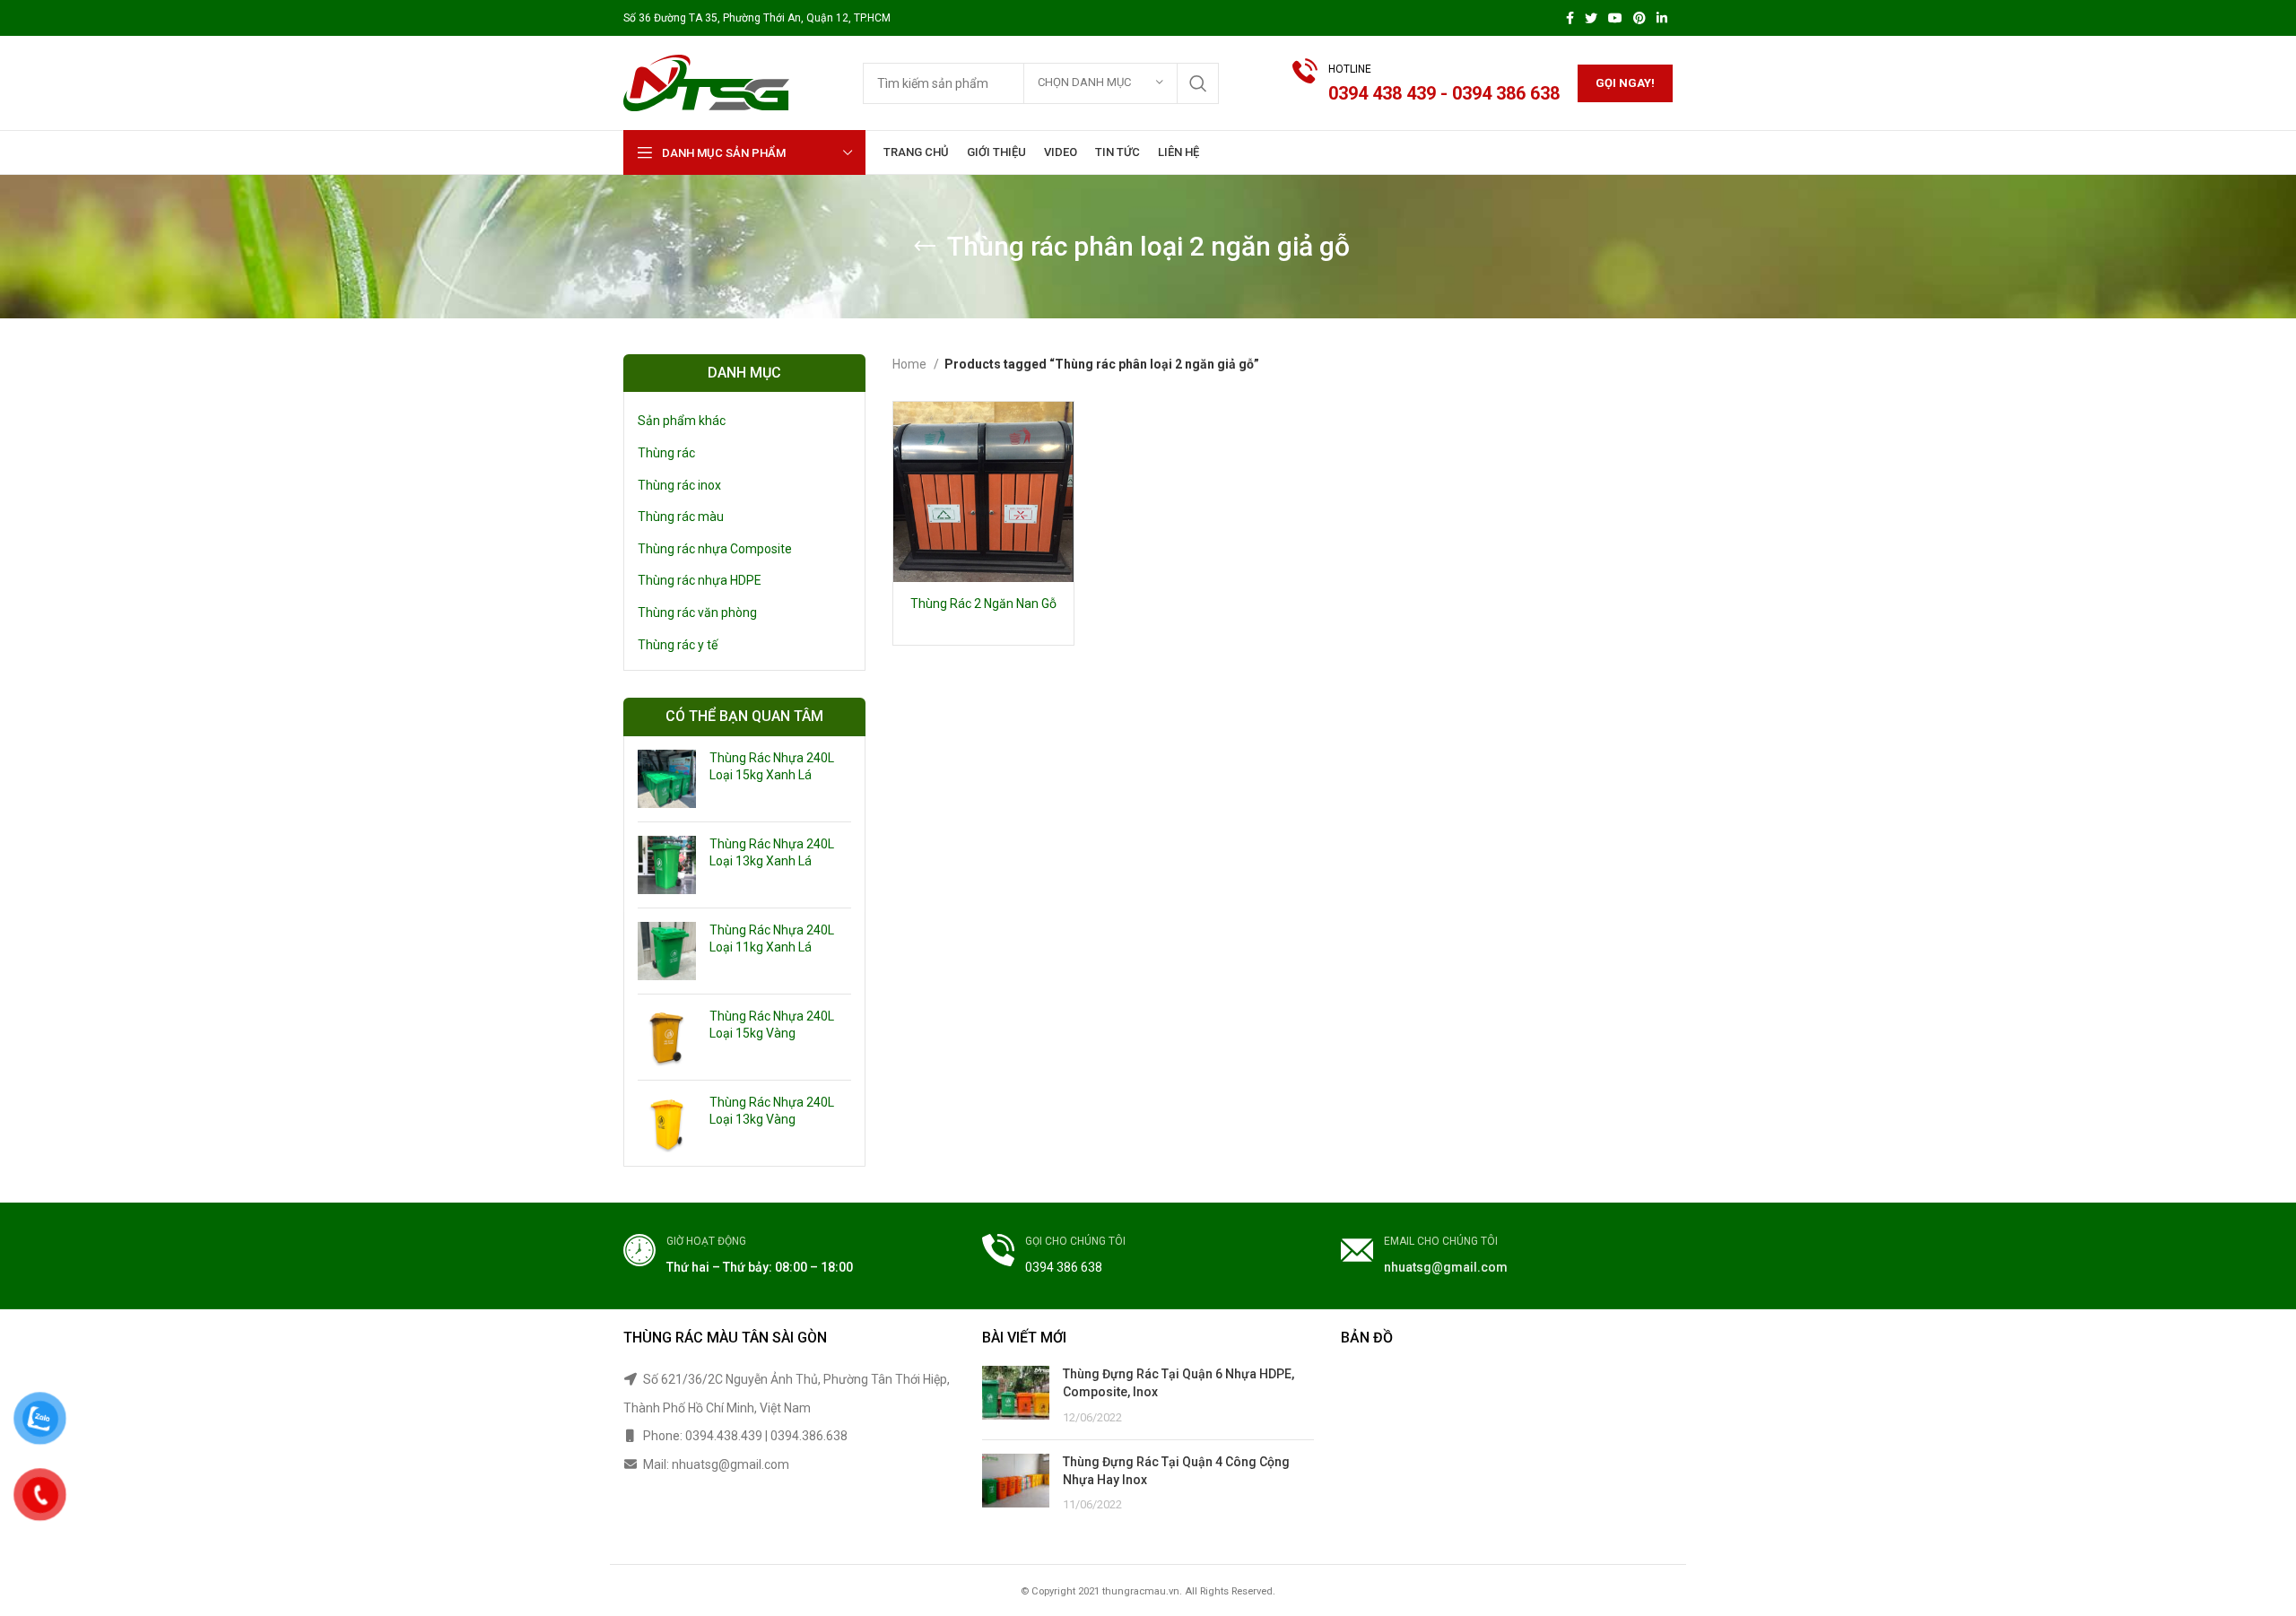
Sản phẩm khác (682, 421)
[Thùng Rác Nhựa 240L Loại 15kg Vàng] (667, 1037)
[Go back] (925, 247)
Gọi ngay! (1625, 83)
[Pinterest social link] (1639, 18)
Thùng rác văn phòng (697, 613)
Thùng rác (666, 453)
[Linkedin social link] (1662, 18)
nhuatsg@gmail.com (1446, 1267)
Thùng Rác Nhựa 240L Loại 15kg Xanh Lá (772, 767)
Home (911, 364)
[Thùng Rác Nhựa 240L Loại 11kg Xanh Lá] (667, 951)
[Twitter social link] (1591, 18)
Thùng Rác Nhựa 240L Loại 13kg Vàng (772, 1111)
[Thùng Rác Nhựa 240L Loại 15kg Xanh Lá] (667, 779)
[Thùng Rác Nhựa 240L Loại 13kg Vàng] (667, 1123)
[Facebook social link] (1570, 18)
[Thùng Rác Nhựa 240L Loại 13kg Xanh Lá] (667, 865)
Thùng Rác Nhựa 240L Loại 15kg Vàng (772, 1025)
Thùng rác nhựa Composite (715, 549)
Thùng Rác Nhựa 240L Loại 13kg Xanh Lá (772, 853)
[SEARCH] (1198, 83)
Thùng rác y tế (678, 645)
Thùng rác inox (679, 485)
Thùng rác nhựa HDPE (700, 580)
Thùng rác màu (681, 517)
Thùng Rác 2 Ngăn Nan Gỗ (983, 604)
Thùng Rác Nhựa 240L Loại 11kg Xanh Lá (772, 939)
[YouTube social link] (1615, 18)
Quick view (1060, 431)
